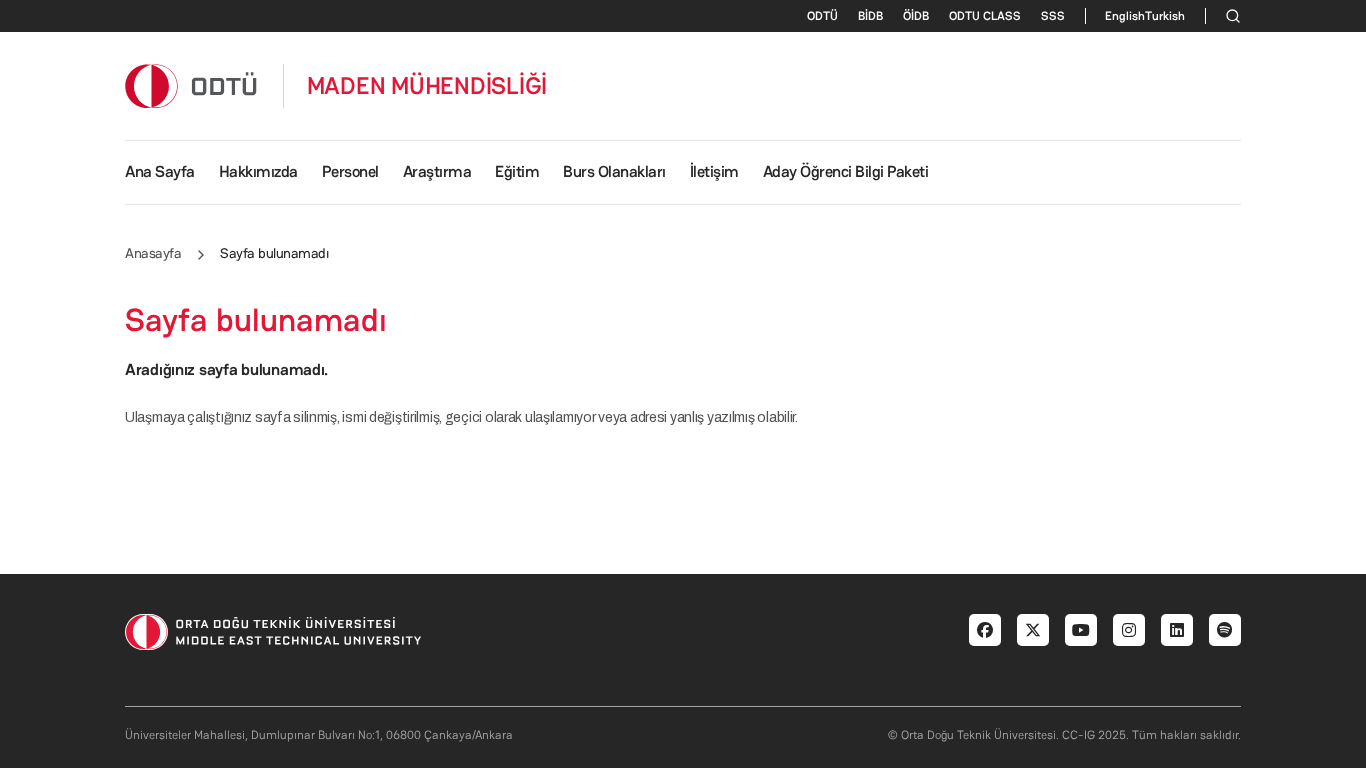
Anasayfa (153, 253)
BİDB (870, 16)
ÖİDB (916, 16)
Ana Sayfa (160, 171)
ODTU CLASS (985, 16)
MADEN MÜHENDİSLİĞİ (427, 86)
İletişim (714, 171)
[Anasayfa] (192, 85)
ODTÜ (822, 16)
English (1125, 16)
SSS (1053, 16)
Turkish (1165, 16)
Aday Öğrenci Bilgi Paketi (846, 171)
